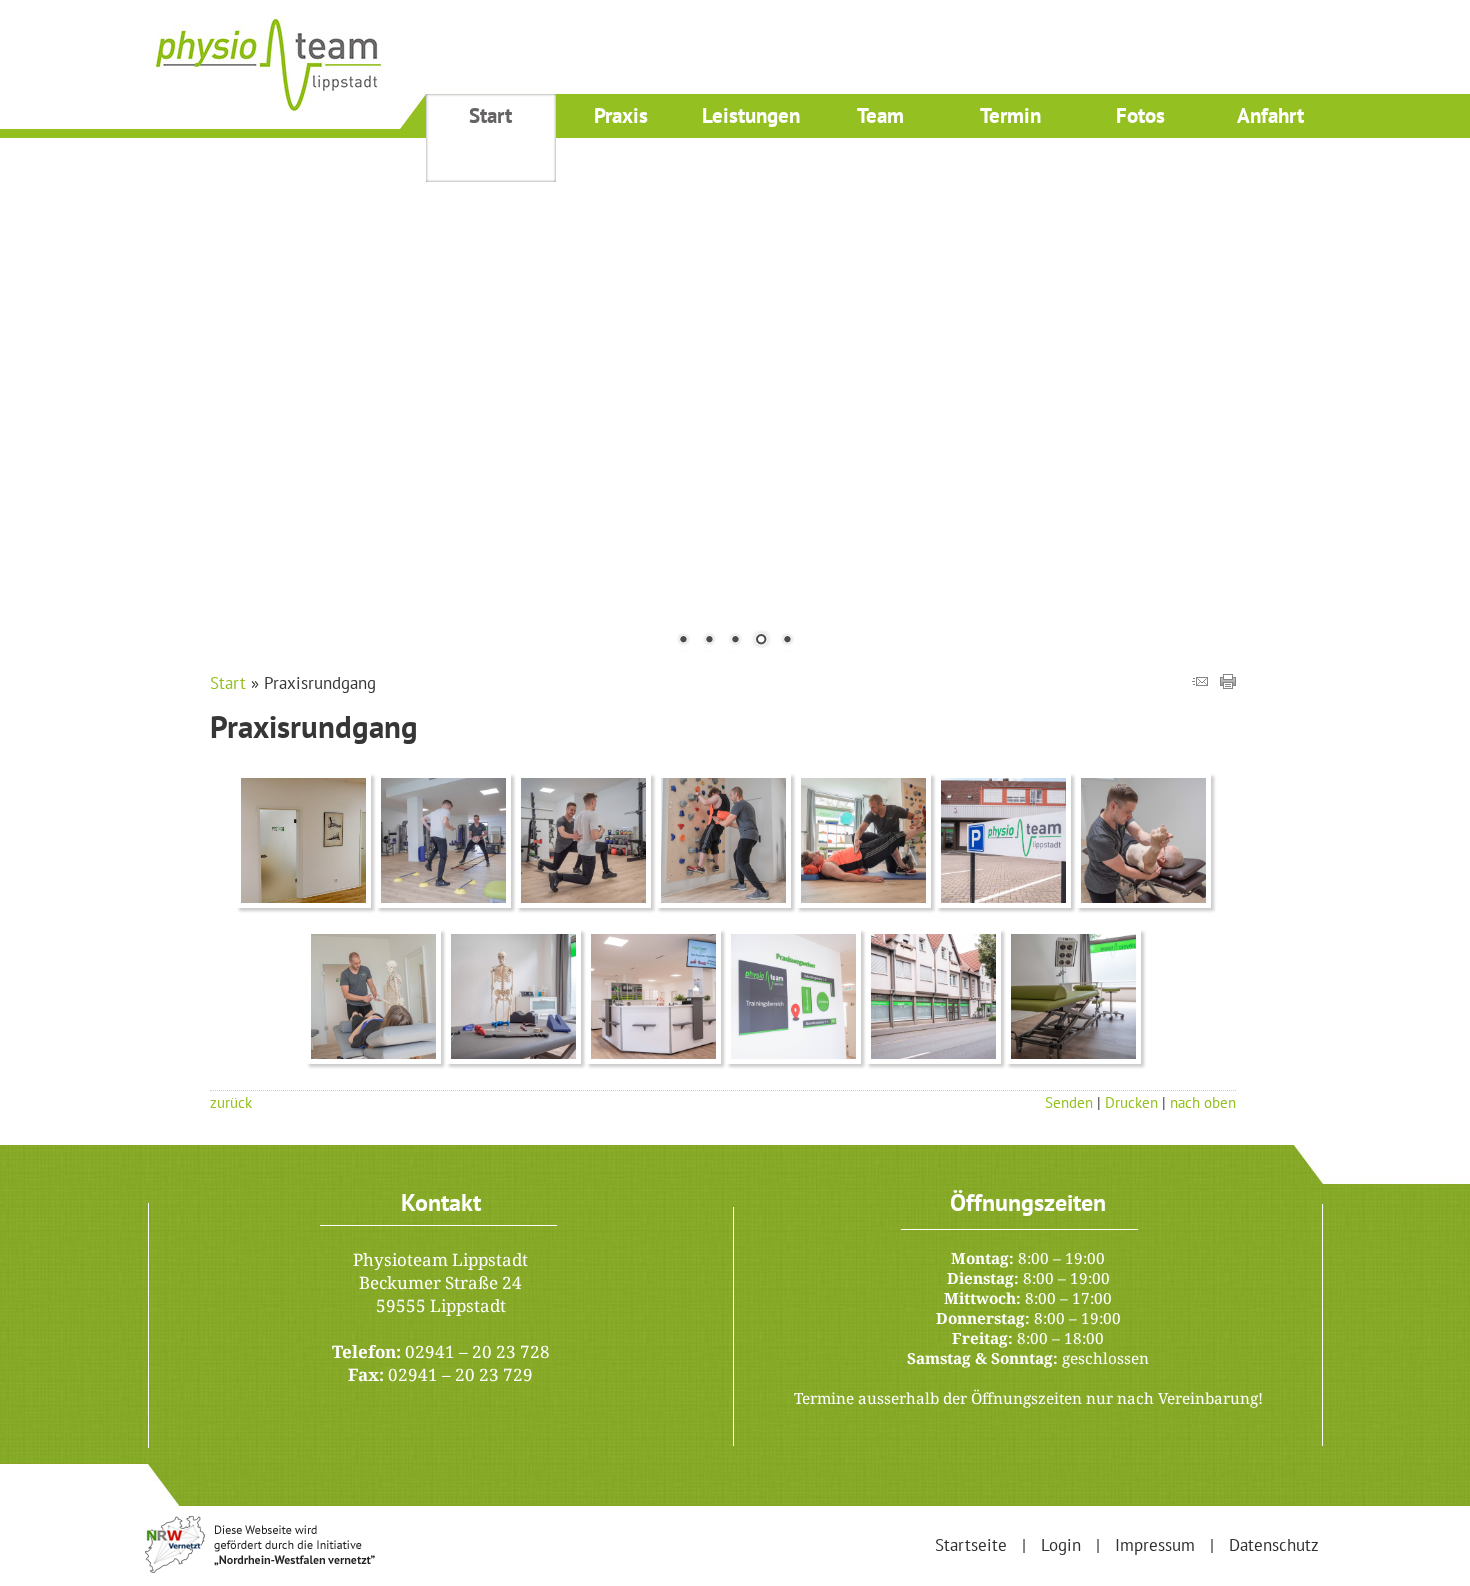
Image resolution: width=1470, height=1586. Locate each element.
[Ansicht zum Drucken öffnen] (1228, 683)
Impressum (1155, 1545)
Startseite (971, 1545)
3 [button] (735, 641)
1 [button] (683, 641)
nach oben (1203, 1102)
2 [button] (709, 641)
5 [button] (787, 641)
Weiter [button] (1440, 384)
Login (1061, 1545)
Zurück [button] (30, 384)
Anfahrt (1270, 115)
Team (880, 115)
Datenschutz (1274, 1545)
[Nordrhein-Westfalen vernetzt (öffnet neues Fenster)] (260, 1567)
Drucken (1131, 1102)
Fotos (1140, 115)
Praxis (621, 115)
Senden (1069, 1102)
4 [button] (761, 641)
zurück (231, 1102)
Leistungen (751, 115)
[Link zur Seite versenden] (1200, 683)
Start (490, 115)
